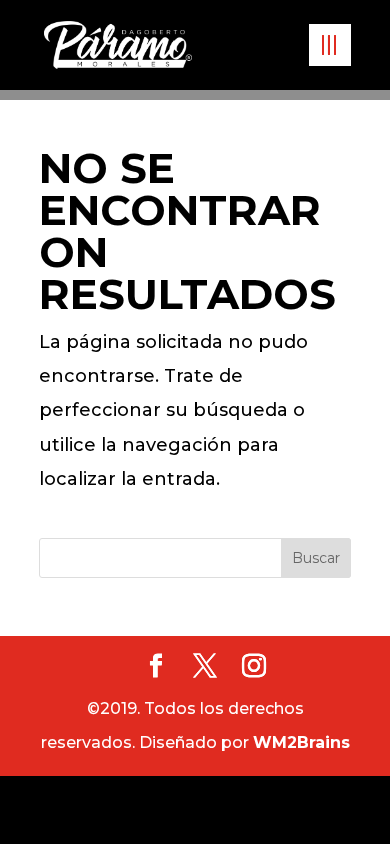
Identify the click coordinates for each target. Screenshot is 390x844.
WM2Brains (301, 742)
